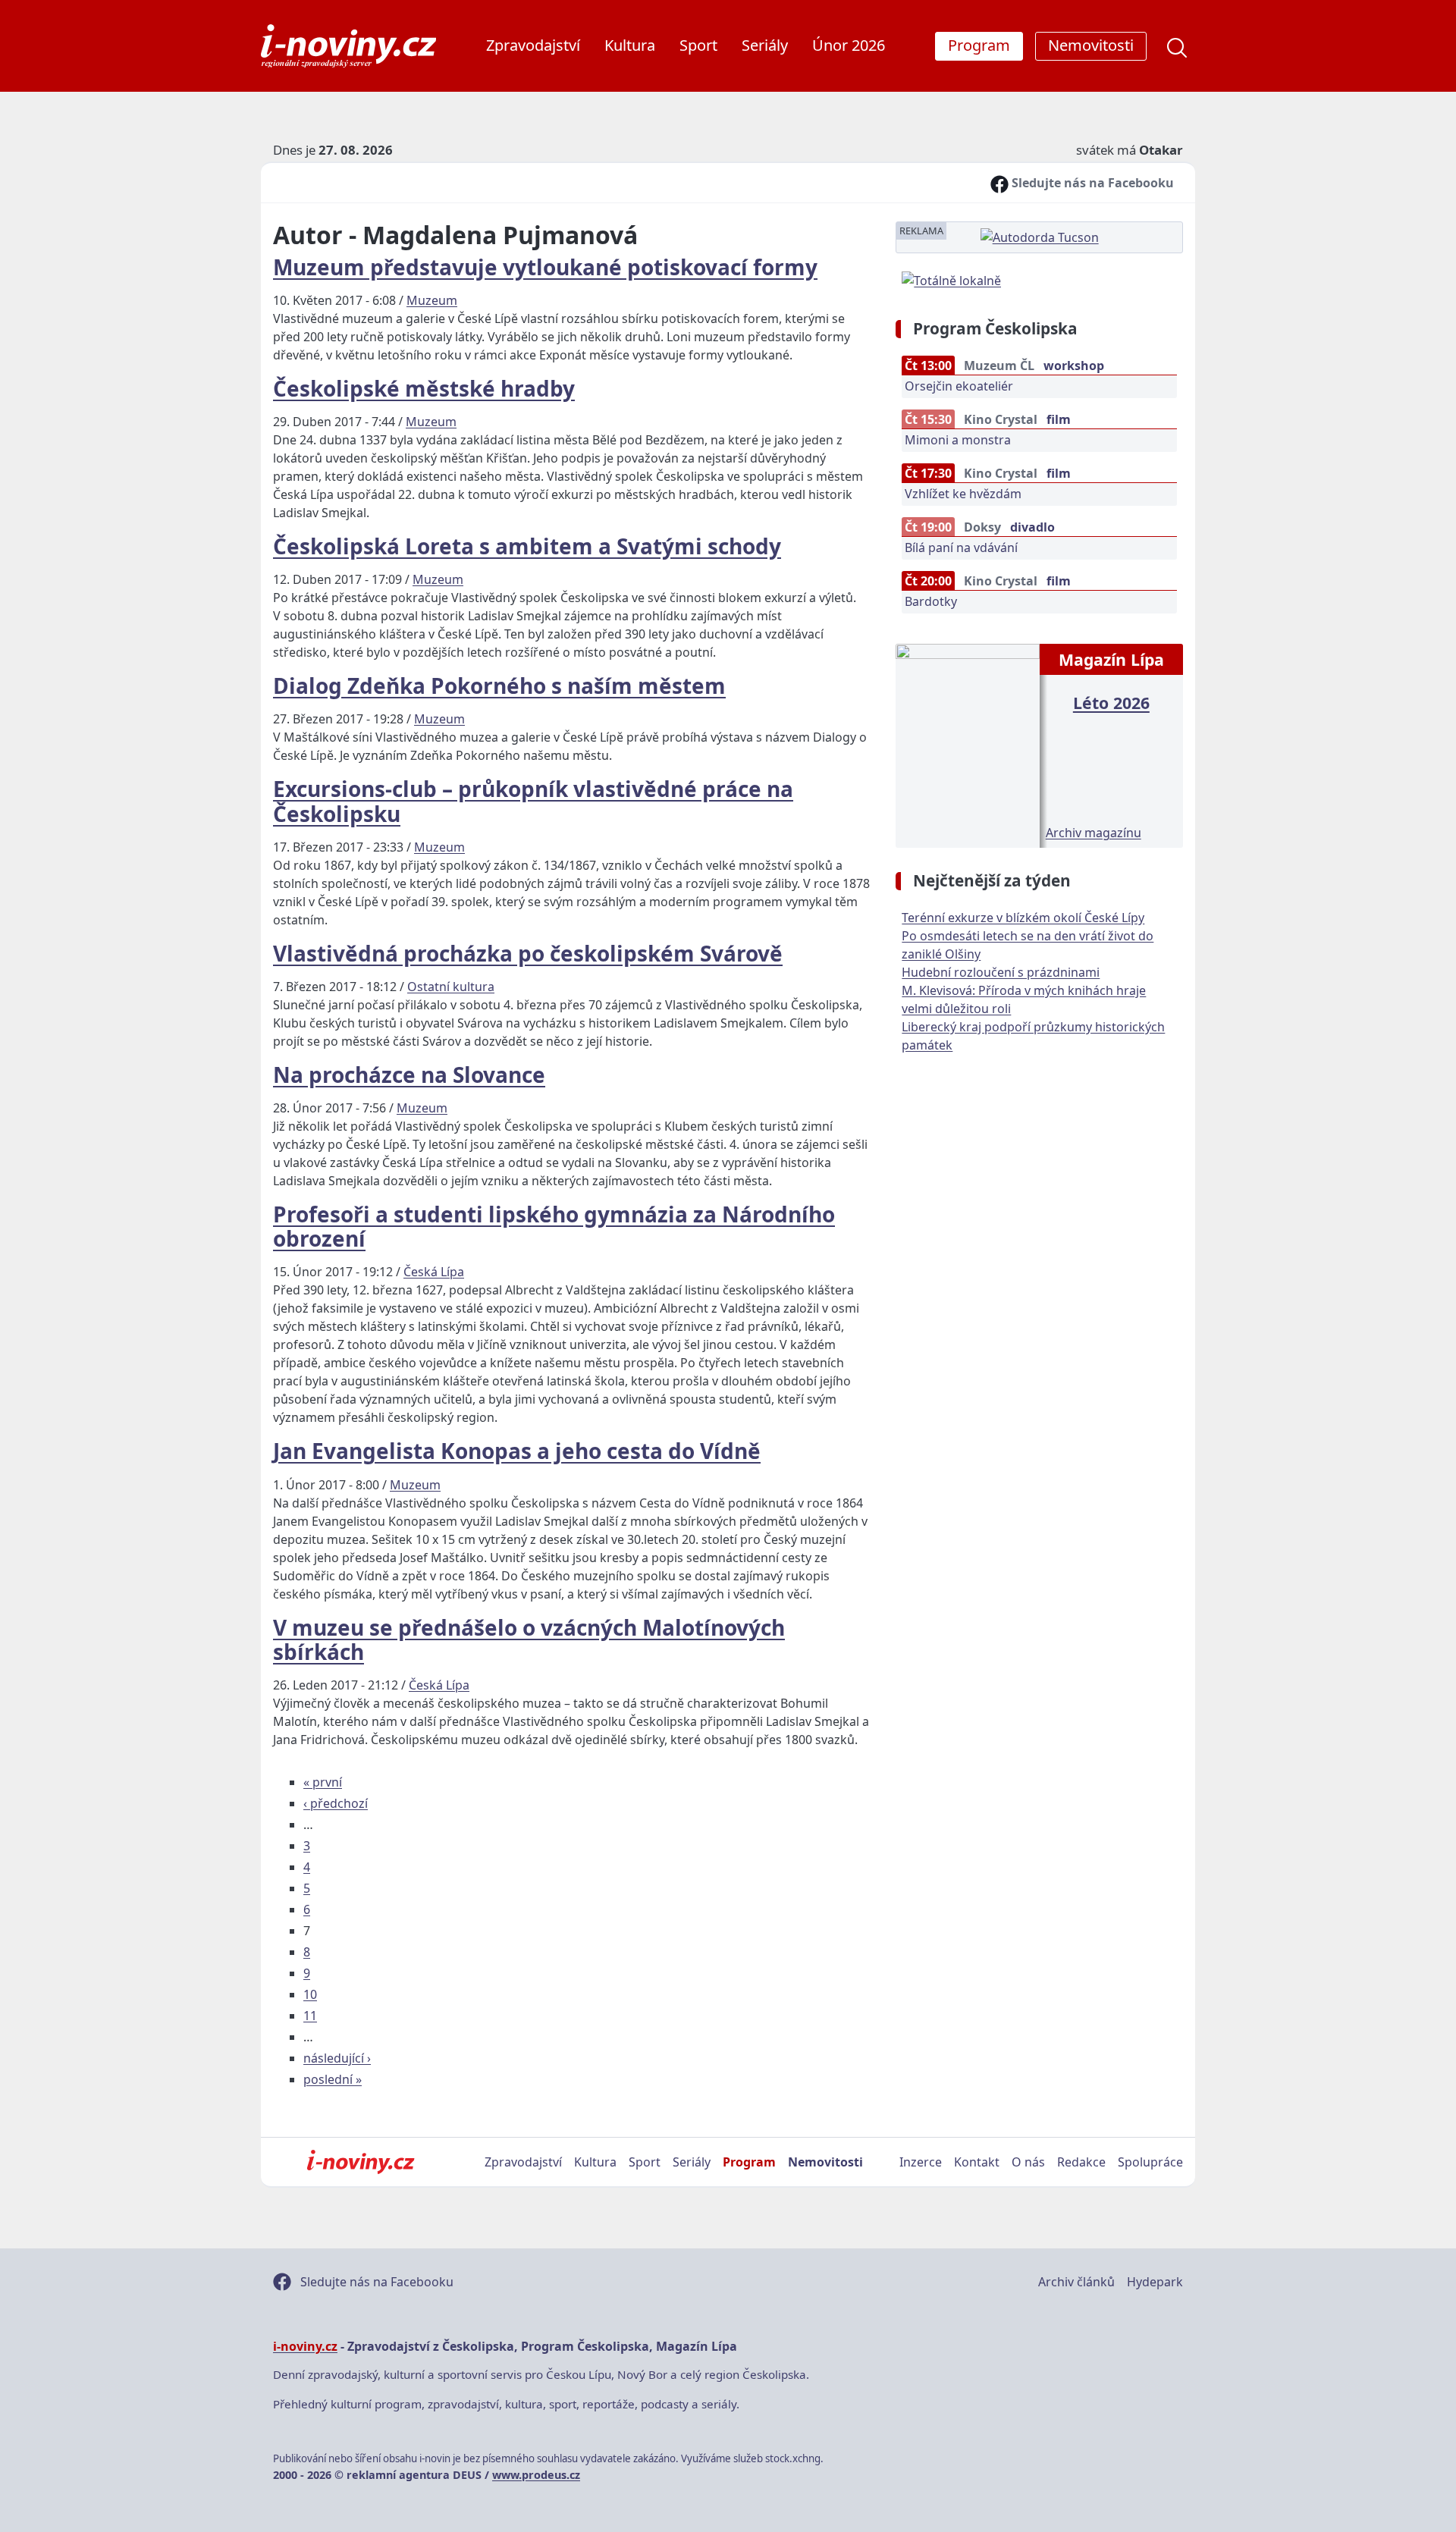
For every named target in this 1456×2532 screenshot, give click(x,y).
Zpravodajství (533, 45)
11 (310, 2016)
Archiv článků (1076, 2282)
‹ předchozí (336, 1803)
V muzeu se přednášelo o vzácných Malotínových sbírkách (529, 1639)
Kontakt (977, 2162)
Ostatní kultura (451, 987)
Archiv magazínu (1094, 833)
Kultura (630, 45)
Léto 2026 (1111, 703)
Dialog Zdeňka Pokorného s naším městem (499, 686)
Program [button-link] (979, 45)
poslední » (333, 2079)
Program (749, 2162)
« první (323, 1782)
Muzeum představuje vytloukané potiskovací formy (545, 267)
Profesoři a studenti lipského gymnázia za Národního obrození (554, 1226)
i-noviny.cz (305, 2346)
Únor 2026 (849, 45)
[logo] (348, 46)
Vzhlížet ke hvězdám (963, 494)
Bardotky (931, 601)
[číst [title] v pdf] (967, 744)
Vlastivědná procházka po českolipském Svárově (528, 953)
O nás (1028, 2162)
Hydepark (1155, 2282)
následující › (337, 2058)
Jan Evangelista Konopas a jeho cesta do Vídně (517, 1451)
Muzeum (432, 300)
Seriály (765, 45)
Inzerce (921, 2162)
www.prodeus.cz (536, 2475)
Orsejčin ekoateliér (959, 386)
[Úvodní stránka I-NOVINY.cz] (361, 2162)
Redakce (1081, 2162)
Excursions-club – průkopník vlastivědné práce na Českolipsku (533, 801)
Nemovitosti (825, 2162)
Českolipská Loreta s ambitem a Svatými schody (527, 546)
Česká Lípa (434, 1272)
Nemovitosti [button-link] (1091, 45)
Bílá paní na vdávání (961, 548)
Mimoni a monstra (958, 440)
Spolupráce (1150, 2162)
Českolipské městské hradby (424, 388)
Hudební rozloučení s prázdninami (1001, 972)
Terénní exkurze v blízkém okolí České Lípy (1023, 918)
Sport (698, 45)
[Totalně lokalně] (951, 279)
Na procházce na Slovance (409, 1075)
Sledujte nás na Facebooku (1091, 183)
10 (310, 1994)
